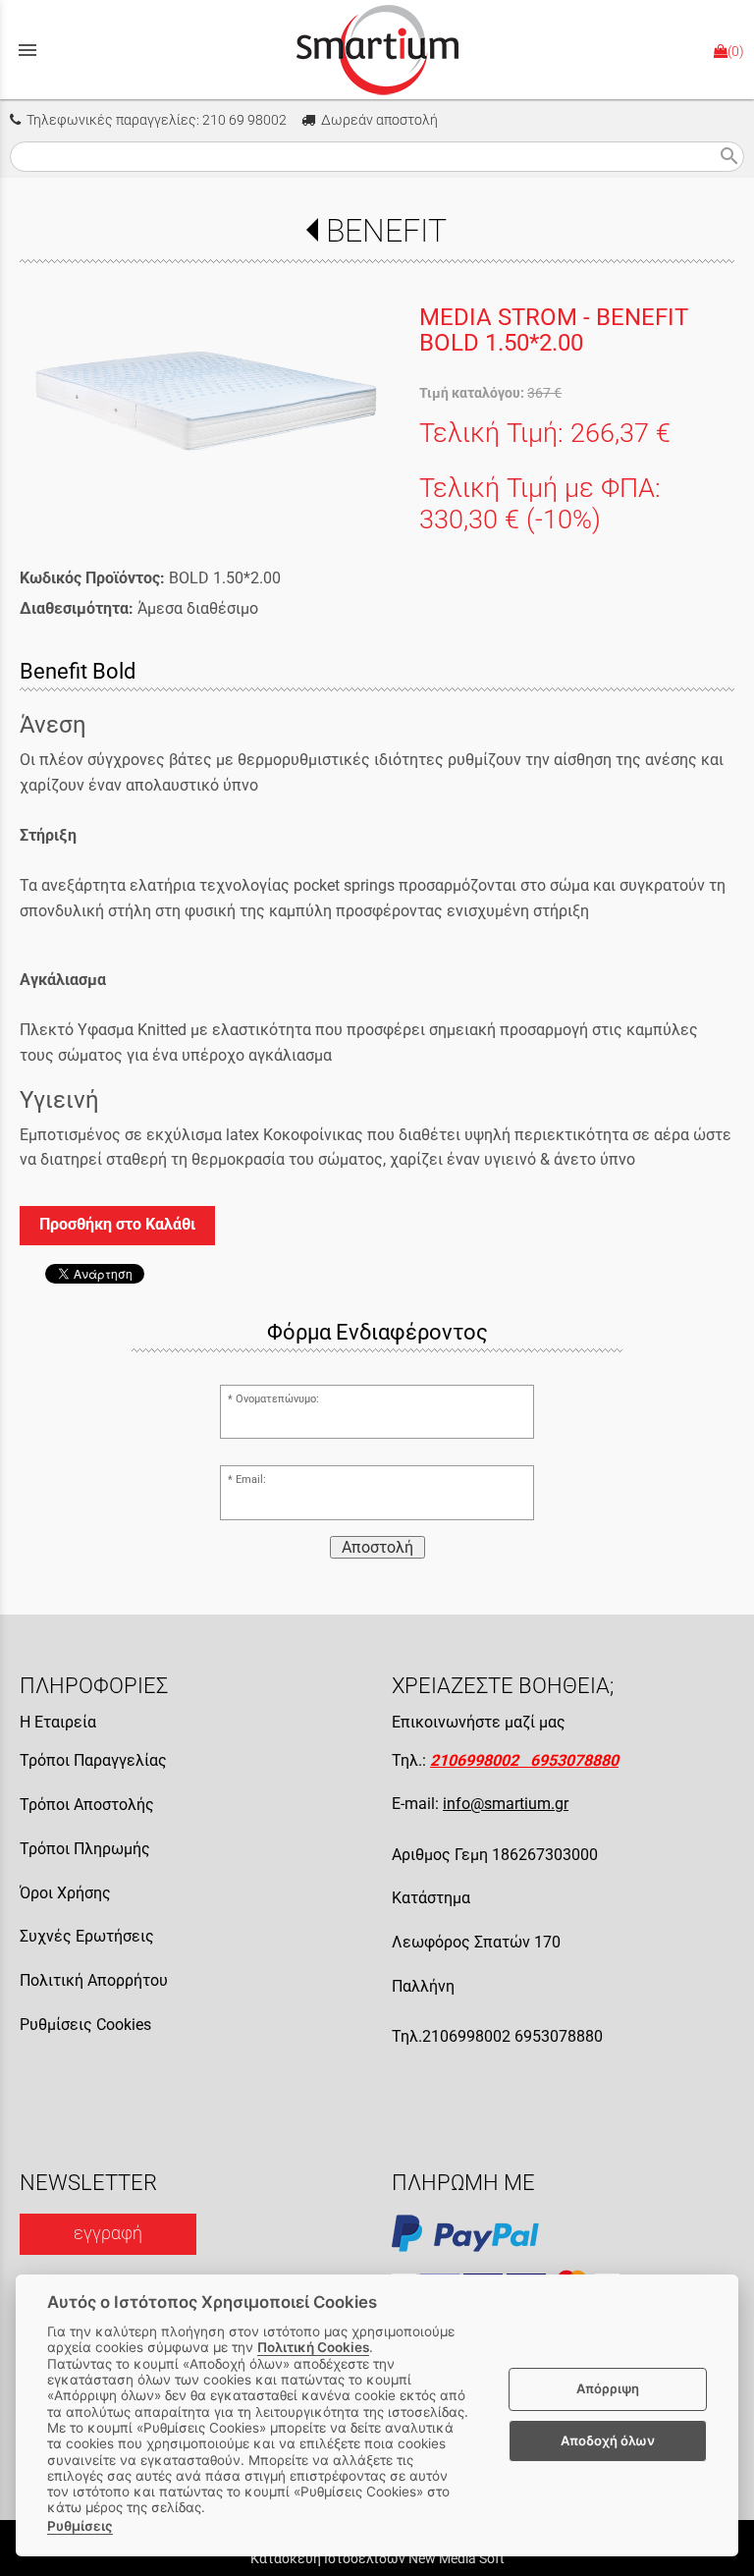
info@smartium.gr (506, 1804)
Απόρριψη (608, 2388)
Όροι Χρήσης (65, 1893)
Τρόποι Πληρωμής (85, 1849)
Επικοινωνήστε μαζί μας (479, 1722)
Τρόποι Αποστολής (87, 1805)
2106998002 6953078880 (524, 1760)
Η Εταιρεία (58, 1722)
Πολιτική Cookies (313, 2347)
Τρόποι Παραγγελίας (93, 1760)
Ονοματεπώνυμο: (277, 1399)
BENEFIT (386, 231)
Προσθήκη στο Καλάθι (117, 1224)
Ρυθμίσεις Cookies (85, 2025)
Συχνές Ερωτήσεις (87, 1936)
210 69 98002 (244, 120)
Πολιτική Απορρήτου (94, 1980)
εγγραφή (108, 2233)
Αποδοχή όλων (608, 2440)
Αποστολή (377, 1547)
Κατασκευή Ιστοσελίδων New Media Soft (377, 2558)
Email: (251, 1480)
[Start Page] (377, 50)
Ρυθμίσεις (80, 2526)
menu (27, 50)
